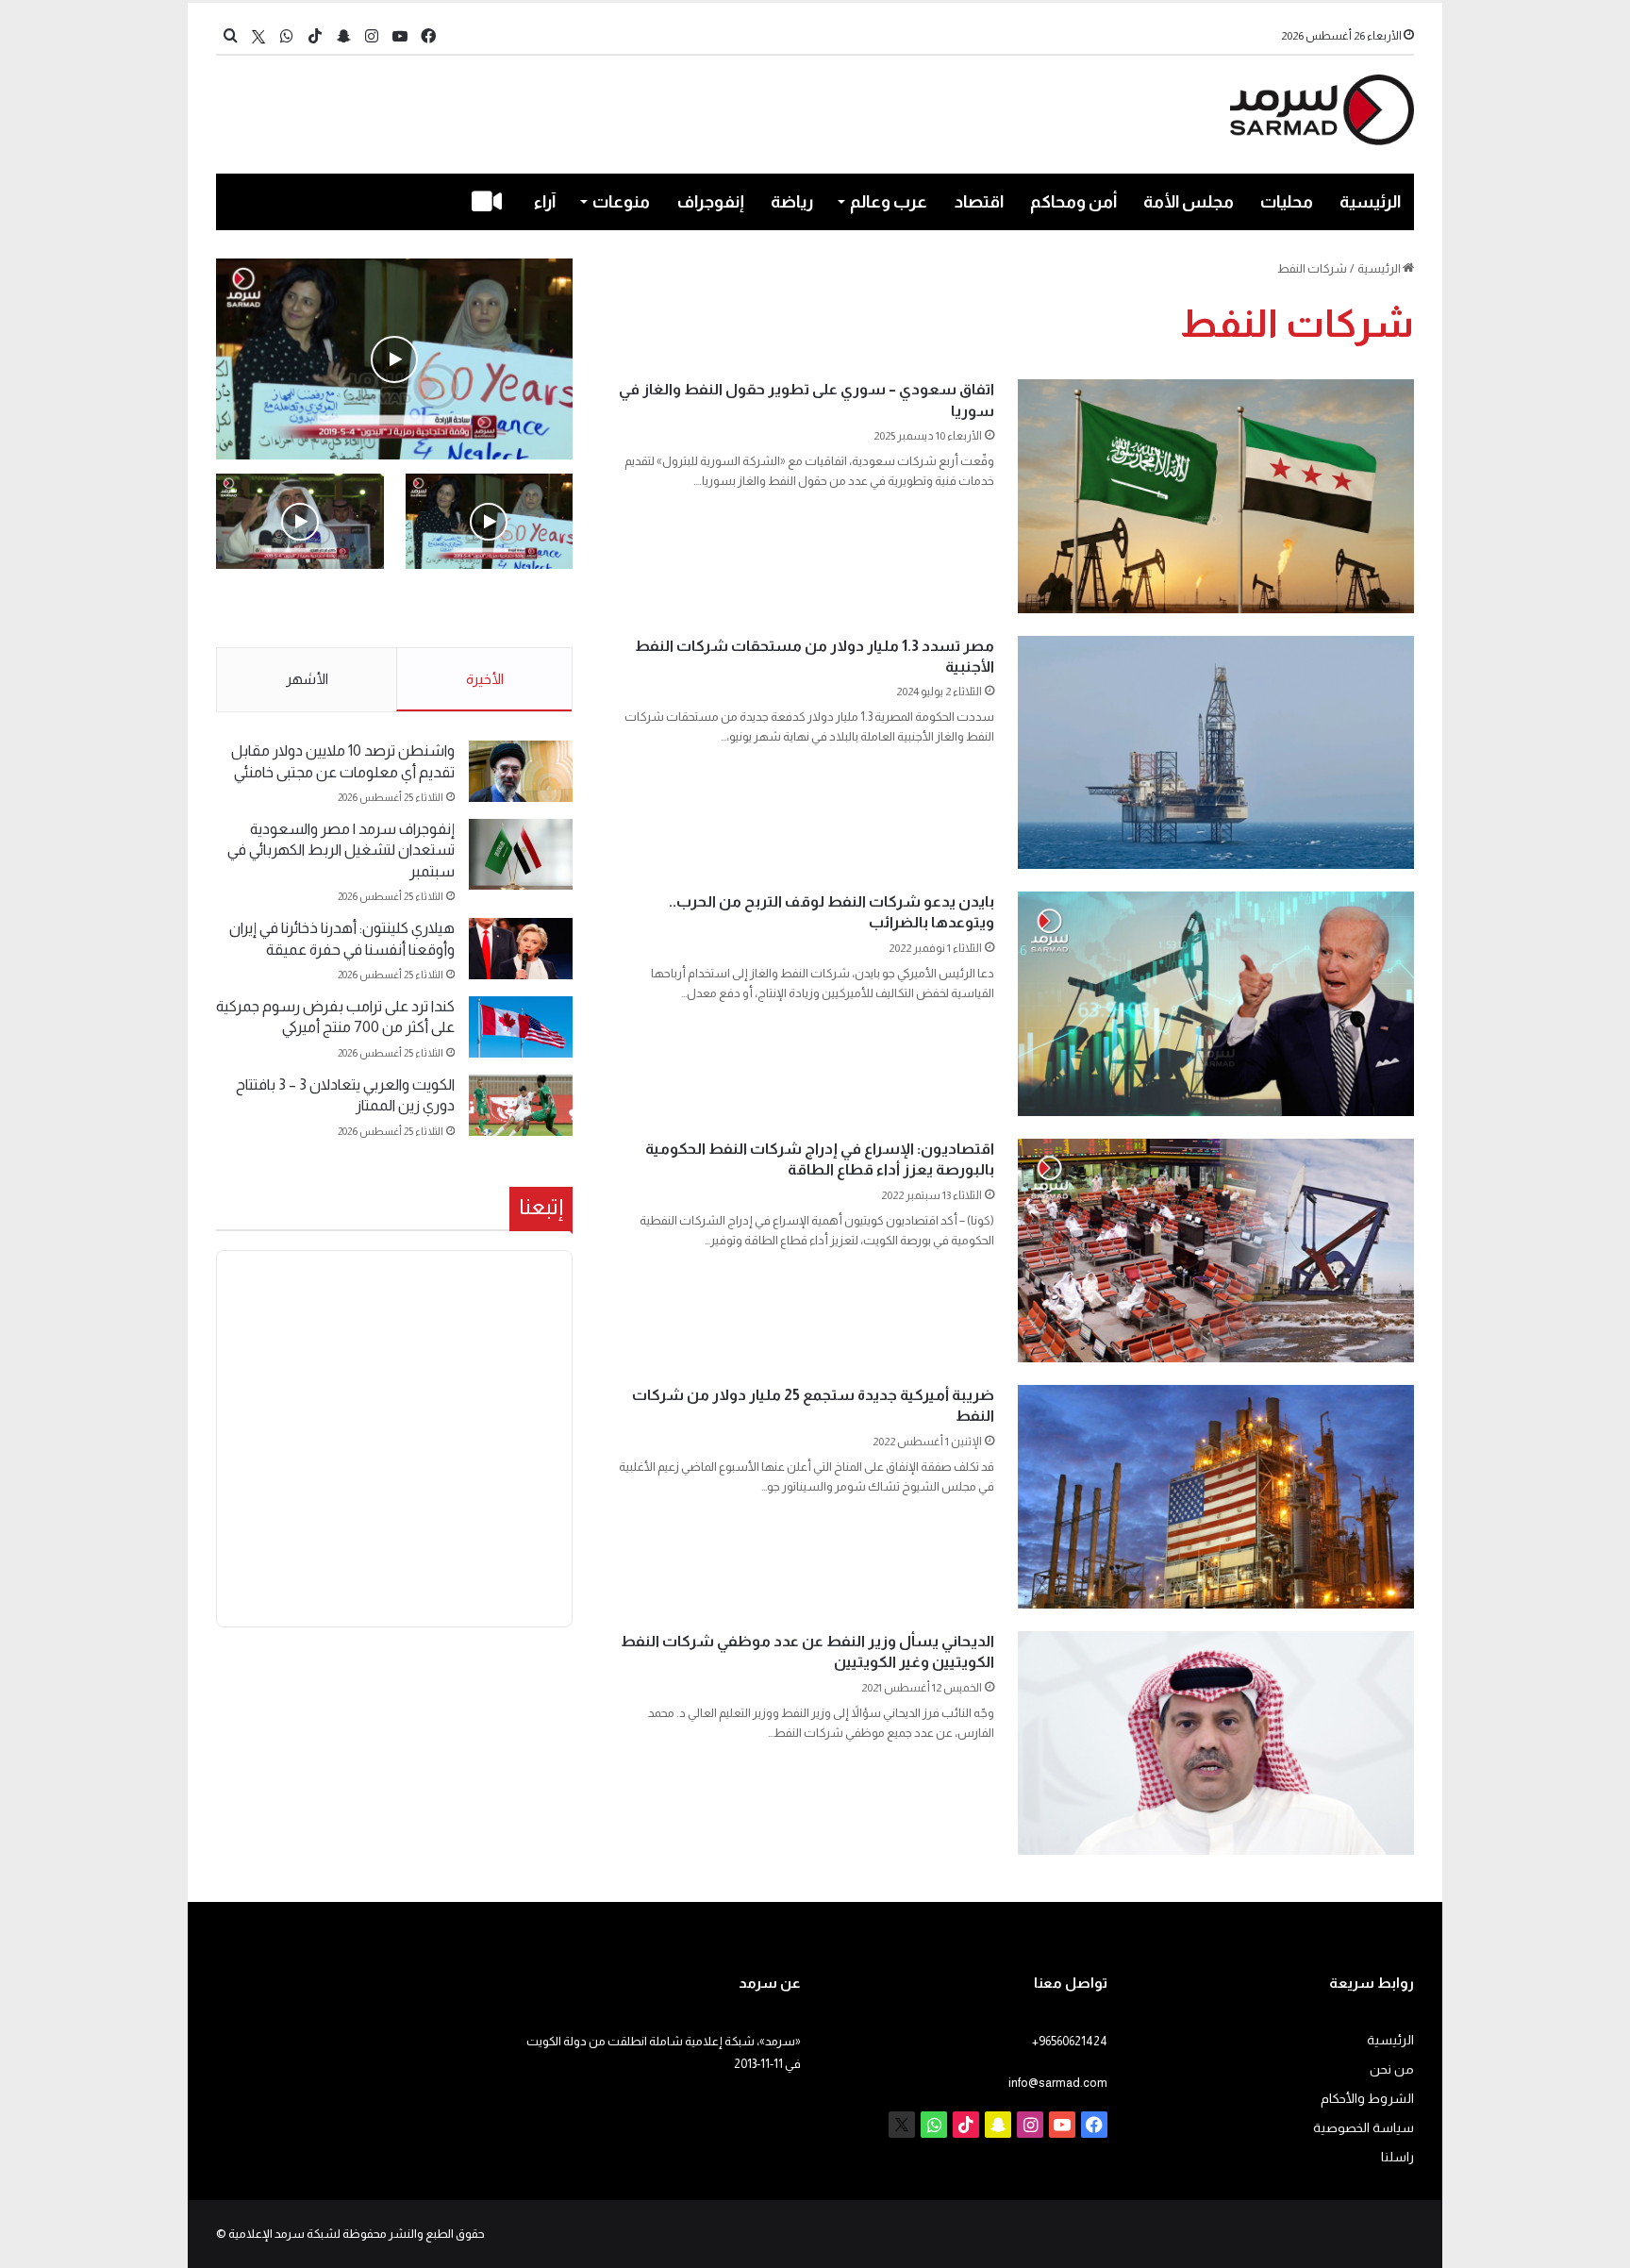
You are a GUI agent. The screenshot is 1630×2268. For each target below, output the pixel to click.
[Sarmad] (1322, 110)
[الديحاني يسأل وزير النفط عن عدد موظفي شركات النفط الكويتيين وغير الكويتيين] (1216, 1743)
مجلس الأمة (1189, 202)
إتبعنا (541, 1207)
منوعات (621, 202)
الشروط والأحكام (1367, 2099)
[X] (258, 36)
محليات (1287, 202)
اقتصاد (979, 202)
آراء (545, 202)
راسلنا (1397, 2157)
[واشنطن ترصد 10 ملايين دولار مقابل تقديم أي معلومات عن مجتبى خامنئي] (521, 771)
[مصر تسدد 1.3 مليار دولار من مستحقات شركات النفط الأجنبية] (1216, 752)
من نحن (1392, 2069)
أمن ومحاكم (1073, 202)
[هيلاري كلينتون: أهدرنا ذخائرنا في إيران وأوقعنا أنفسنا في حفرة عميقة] (521, 949)
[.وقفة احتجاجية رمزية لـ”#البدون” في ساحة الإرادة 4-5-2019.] (394, 359)
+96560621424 (1070, 2041)
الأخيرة (485, 679)
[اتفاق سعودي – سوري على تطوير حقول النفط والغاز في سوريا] (1216, 496)
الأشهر (307, 679)
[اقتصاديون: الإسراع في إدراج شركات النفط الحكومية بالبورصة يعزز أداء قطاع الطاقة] (1216, 1251)
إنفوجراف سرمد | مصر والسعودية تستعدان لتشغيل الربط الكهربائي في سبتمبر (341, 850)
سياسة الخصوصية (1364, 2128)
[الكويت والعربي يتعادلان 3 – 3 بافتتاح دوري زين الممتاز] (521, 1105)
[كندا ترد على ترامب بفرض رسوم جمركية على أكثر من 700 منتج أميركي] (521, 1027)
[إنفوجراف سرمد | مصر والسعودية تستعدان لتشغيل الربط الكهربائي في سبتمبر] (521, 854)
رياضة (792, 202)
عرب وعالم (889, 202)
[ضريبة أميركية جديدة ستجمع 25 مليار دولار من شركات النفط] (1216, 1497)
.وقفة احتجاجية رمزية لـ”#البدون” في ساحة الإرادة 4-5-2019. (491, 609)
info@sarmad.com (1058, 2083)
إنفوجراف (711, 202)
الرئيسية (1370, 202)
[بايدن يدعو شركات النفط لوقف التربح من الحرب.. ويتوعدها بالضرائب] (1216, 1004)
